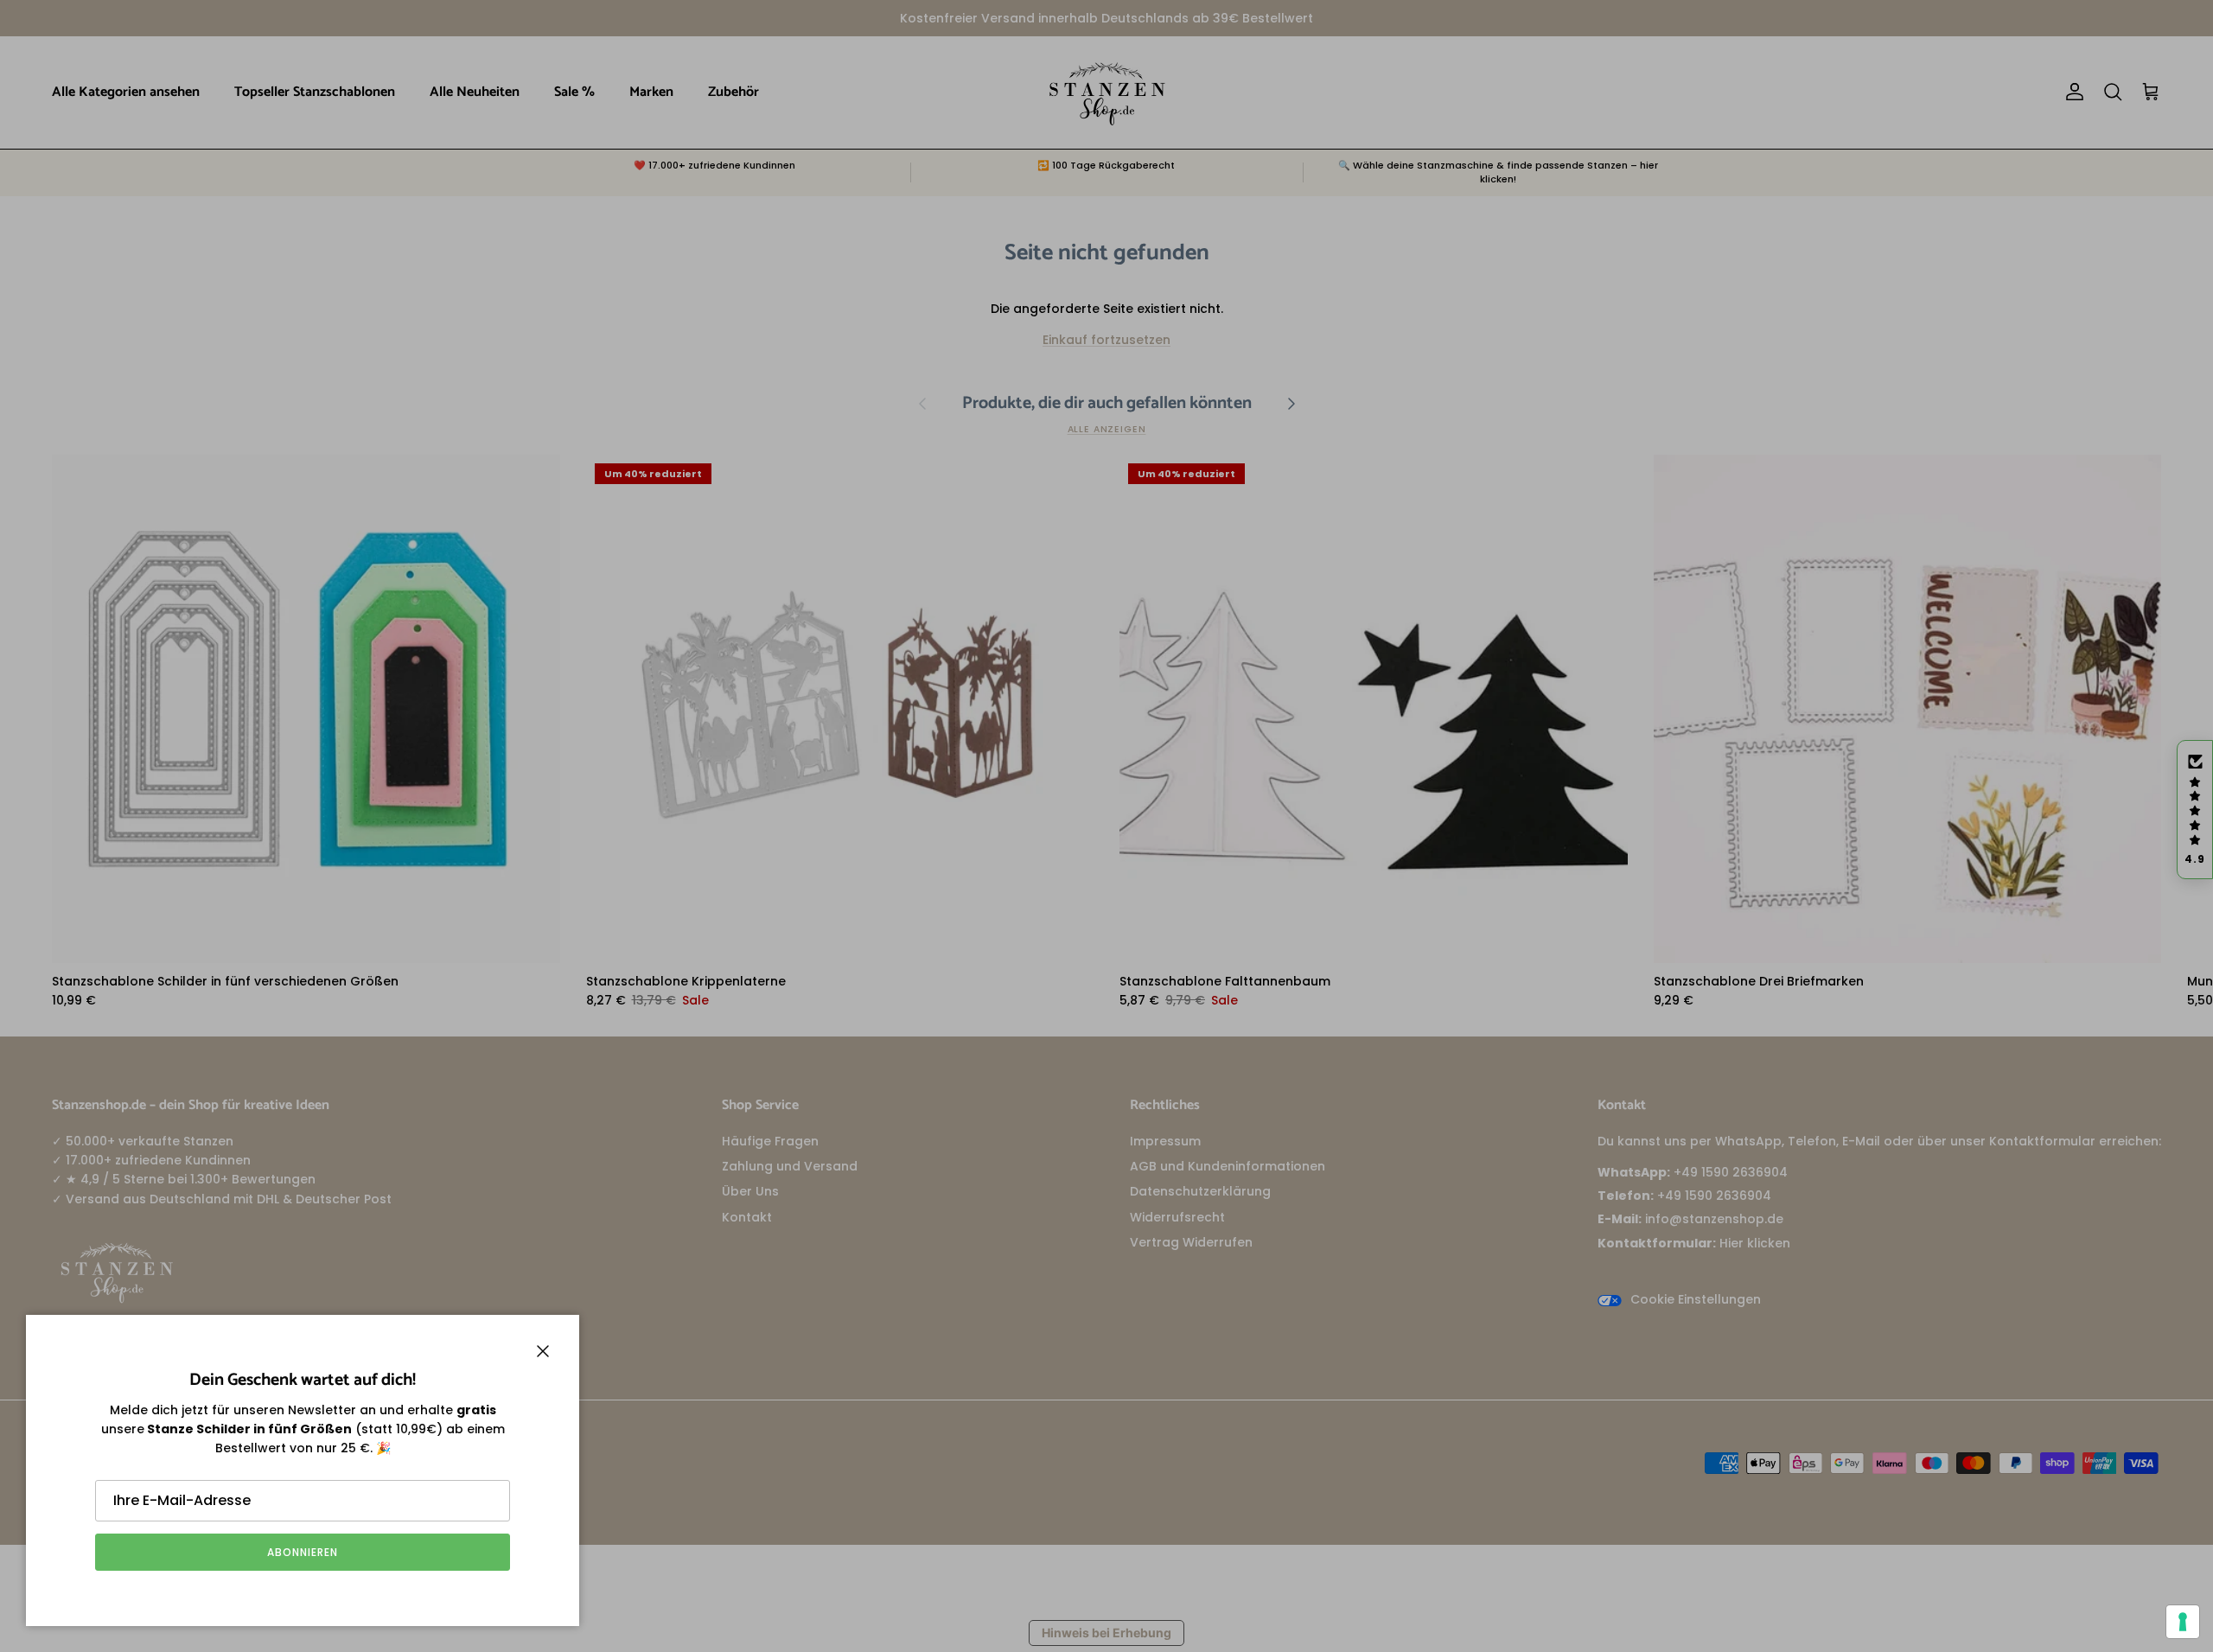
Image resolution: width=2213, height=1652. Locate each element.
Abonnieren (303, 1552)
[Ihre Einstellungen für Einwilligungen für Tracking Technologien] (2183, 1622)
